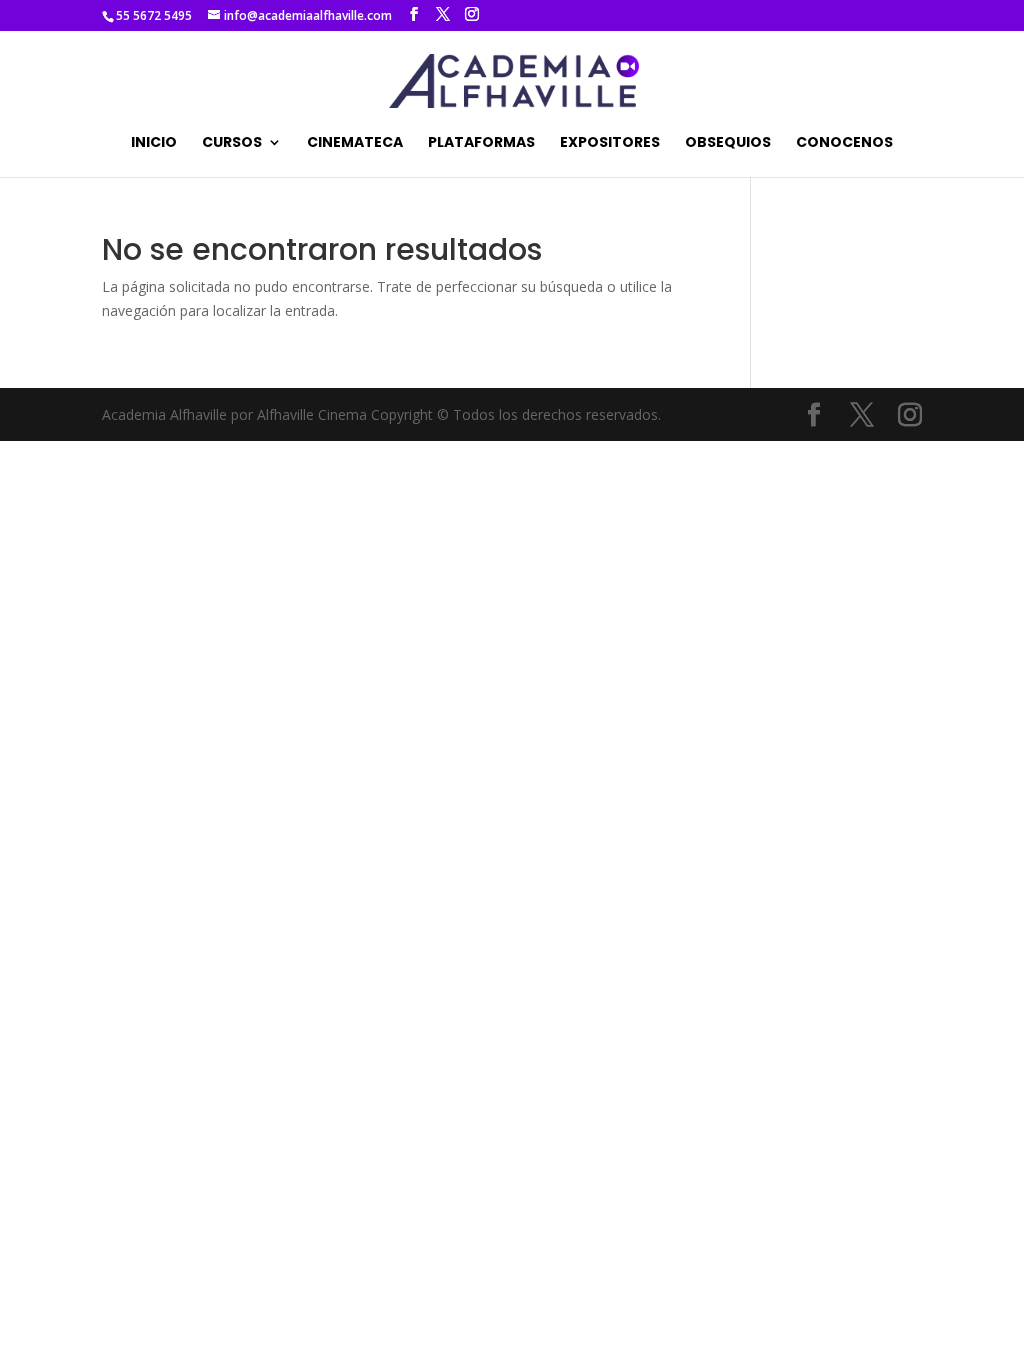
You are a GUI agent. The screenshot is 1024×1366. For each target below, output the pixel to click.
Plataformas (481, 143)
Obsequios (728, 143)
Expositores (610, 143)
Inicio (154, 143)
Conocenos (844, 143)
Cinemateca (355, 143)
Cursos (232, 143)
